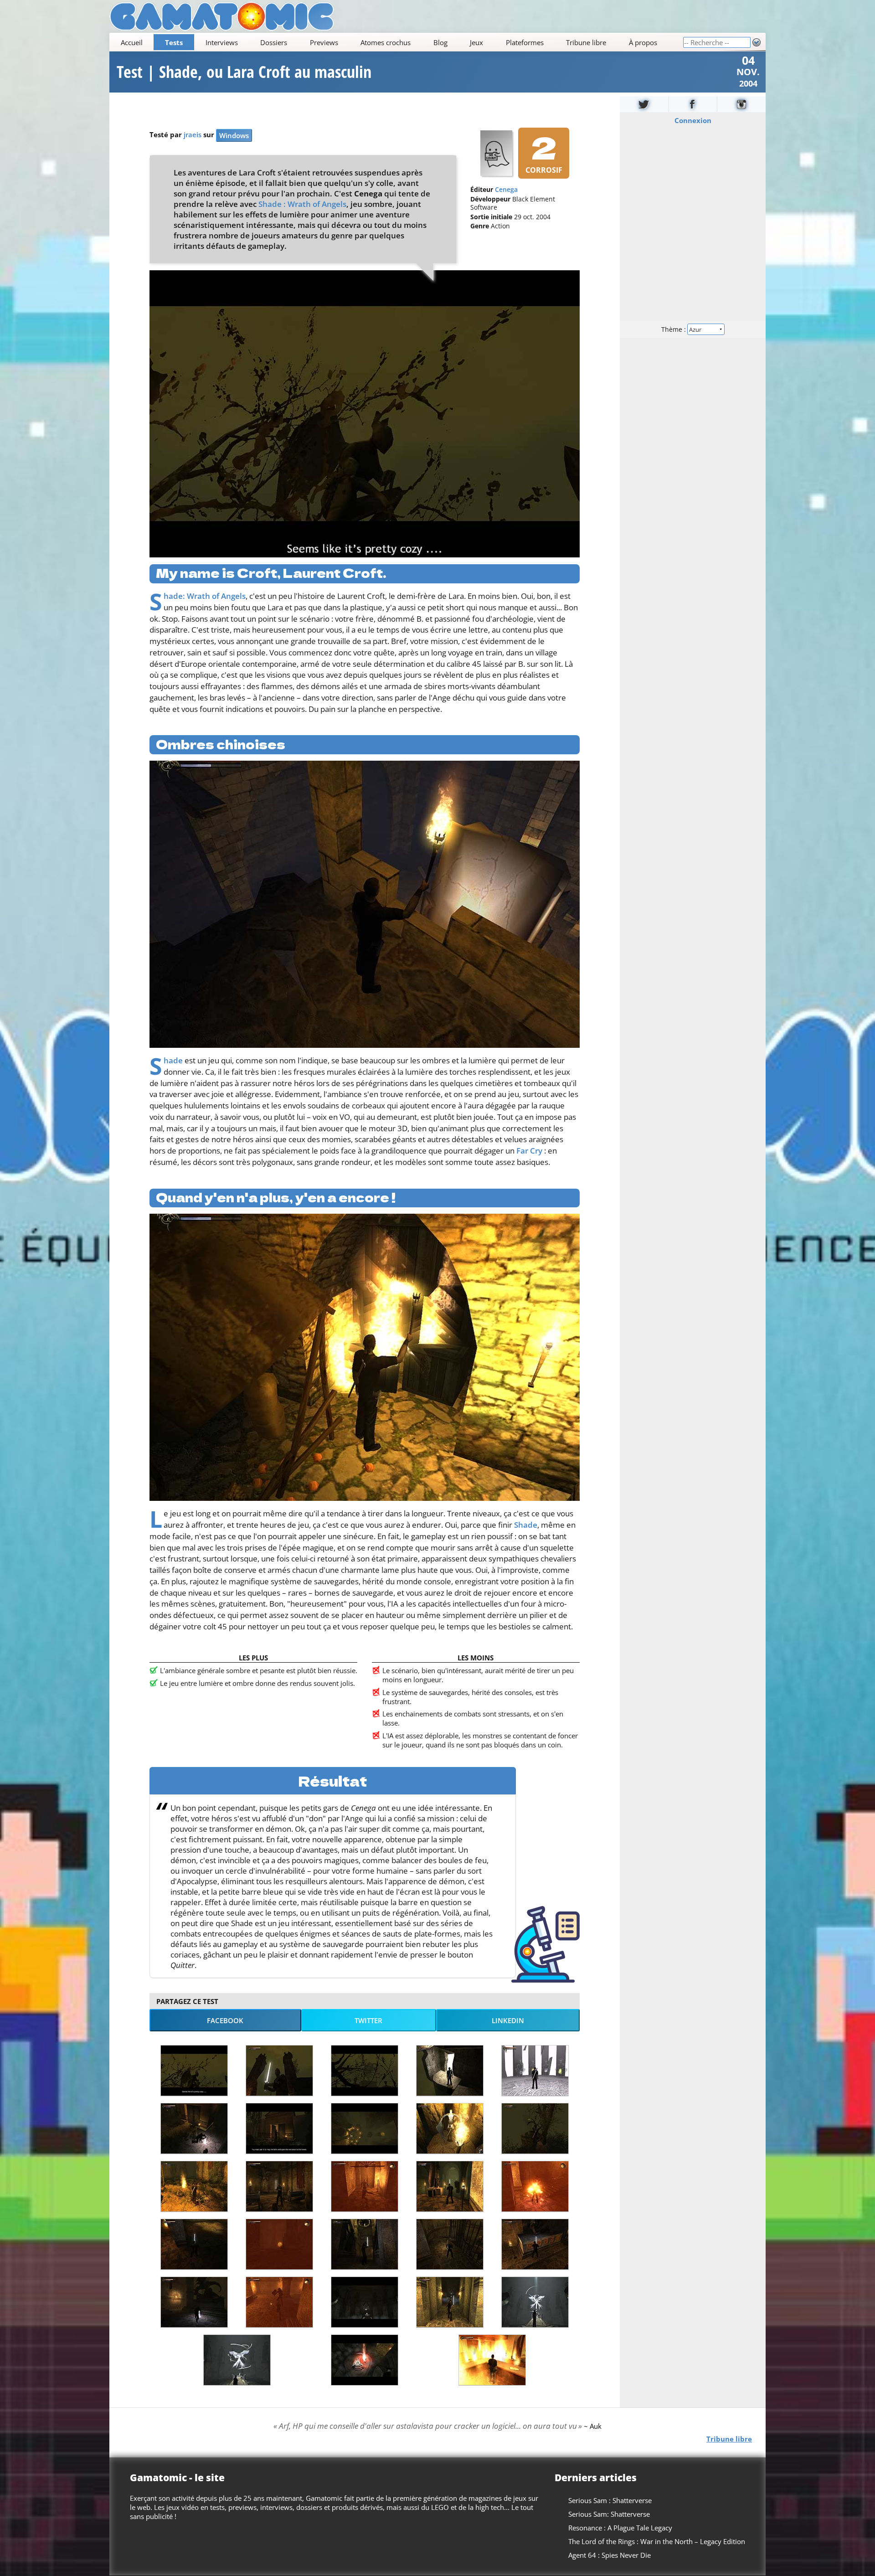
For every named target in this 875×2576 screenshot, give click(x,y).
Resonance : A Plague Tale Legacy (620, 2528)
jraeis (193, 134)
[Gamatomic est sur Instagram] (741, 104)
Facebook (225, 2020)
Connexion (693, 120)
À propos (643, 42)
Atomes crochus (386, 42)
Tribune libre (586, 42)
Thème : (674, 329)
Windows (234, 135)
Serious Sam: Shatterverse (609, 2514)
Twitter (368, 2020)
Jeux (476, 42)
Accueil (132, 42)
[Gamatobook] (693, 104)
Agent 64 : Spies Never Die (610, 2555)
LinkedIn (508, 2020)
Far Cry (529, 1151)
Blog (440, 42)
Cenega (506, 190)
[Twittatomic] (644, 104)
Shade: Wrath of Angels (205, 596)
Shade (173, 1060)
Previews (324, 42)
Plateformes (525, 42)
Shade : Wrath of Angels (302, 204)
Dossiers (274, 42)
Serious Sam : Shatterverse (610, 2500)
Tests (174, 42)
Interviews (222, 42)
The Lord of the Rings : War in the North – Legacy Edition (657, 2541)
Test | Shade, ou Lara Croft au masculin (244, 72)
